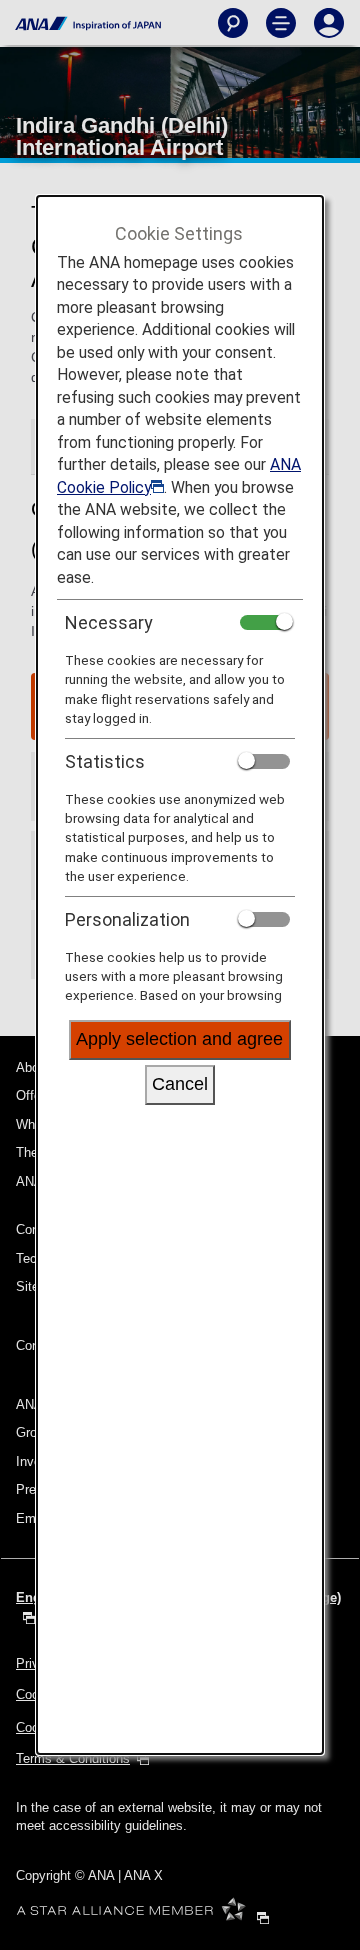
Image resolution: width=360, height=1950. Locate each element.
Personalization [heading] (127, 919)
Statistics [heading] (105, 761)
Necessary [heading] (109, 622)
